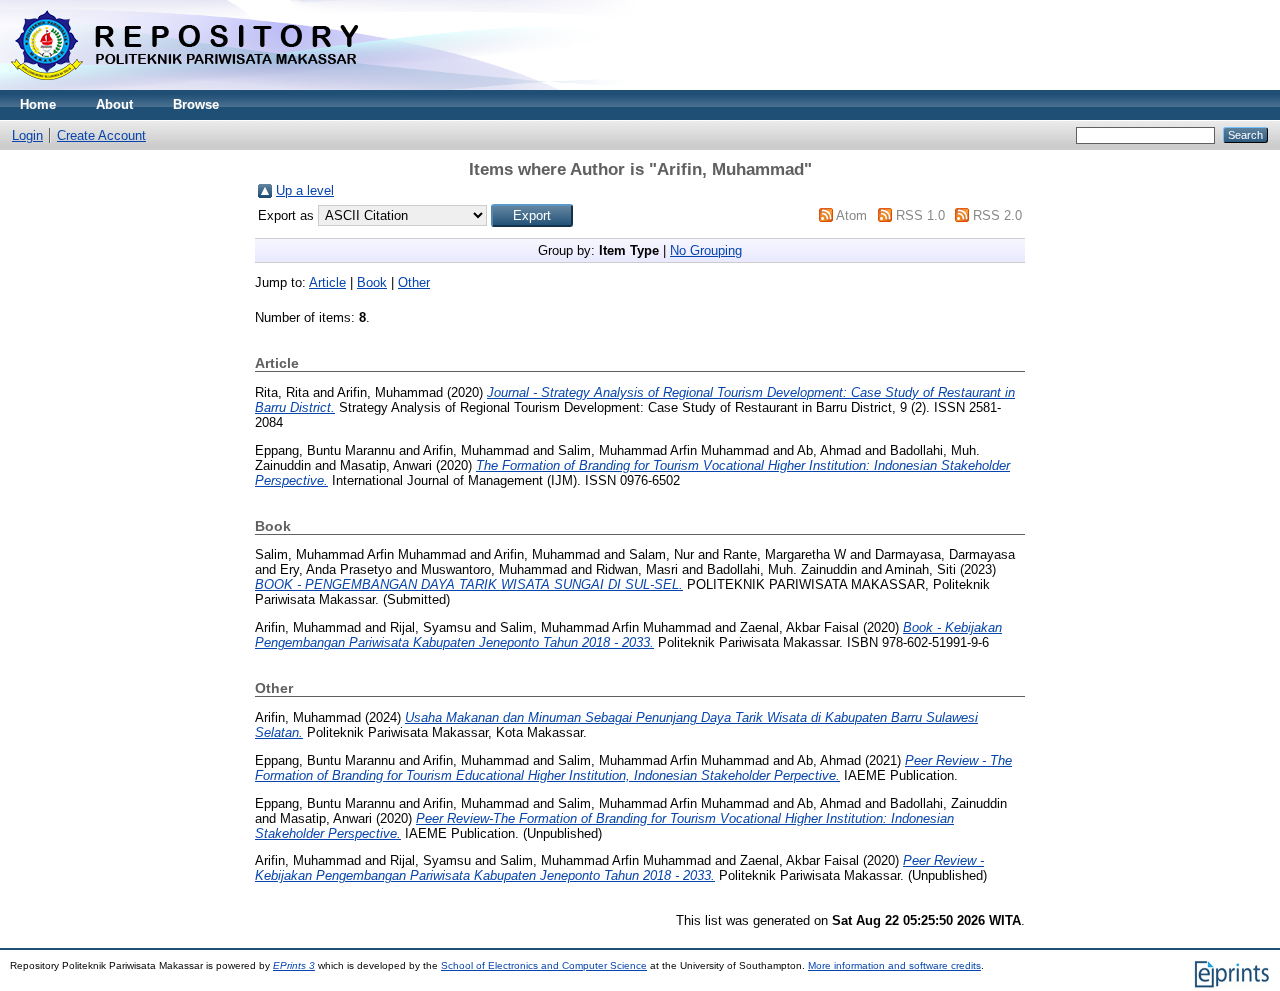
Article (327, 282)
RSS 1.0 (920, 215)
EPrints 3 (294, 965)
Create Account (101, 135)
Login (27, 135)
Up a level (305, 190)
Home (38, 104)
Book (372, 282)
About (114, 104)
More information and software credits (894, 965)
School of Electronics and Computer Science (544, 965)
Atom (851, 215)
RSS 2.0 (997, 215)
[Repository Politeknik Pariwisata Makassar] (185, 85)
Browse (196, 104)
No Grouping (706, 250)
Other (414, 282)
